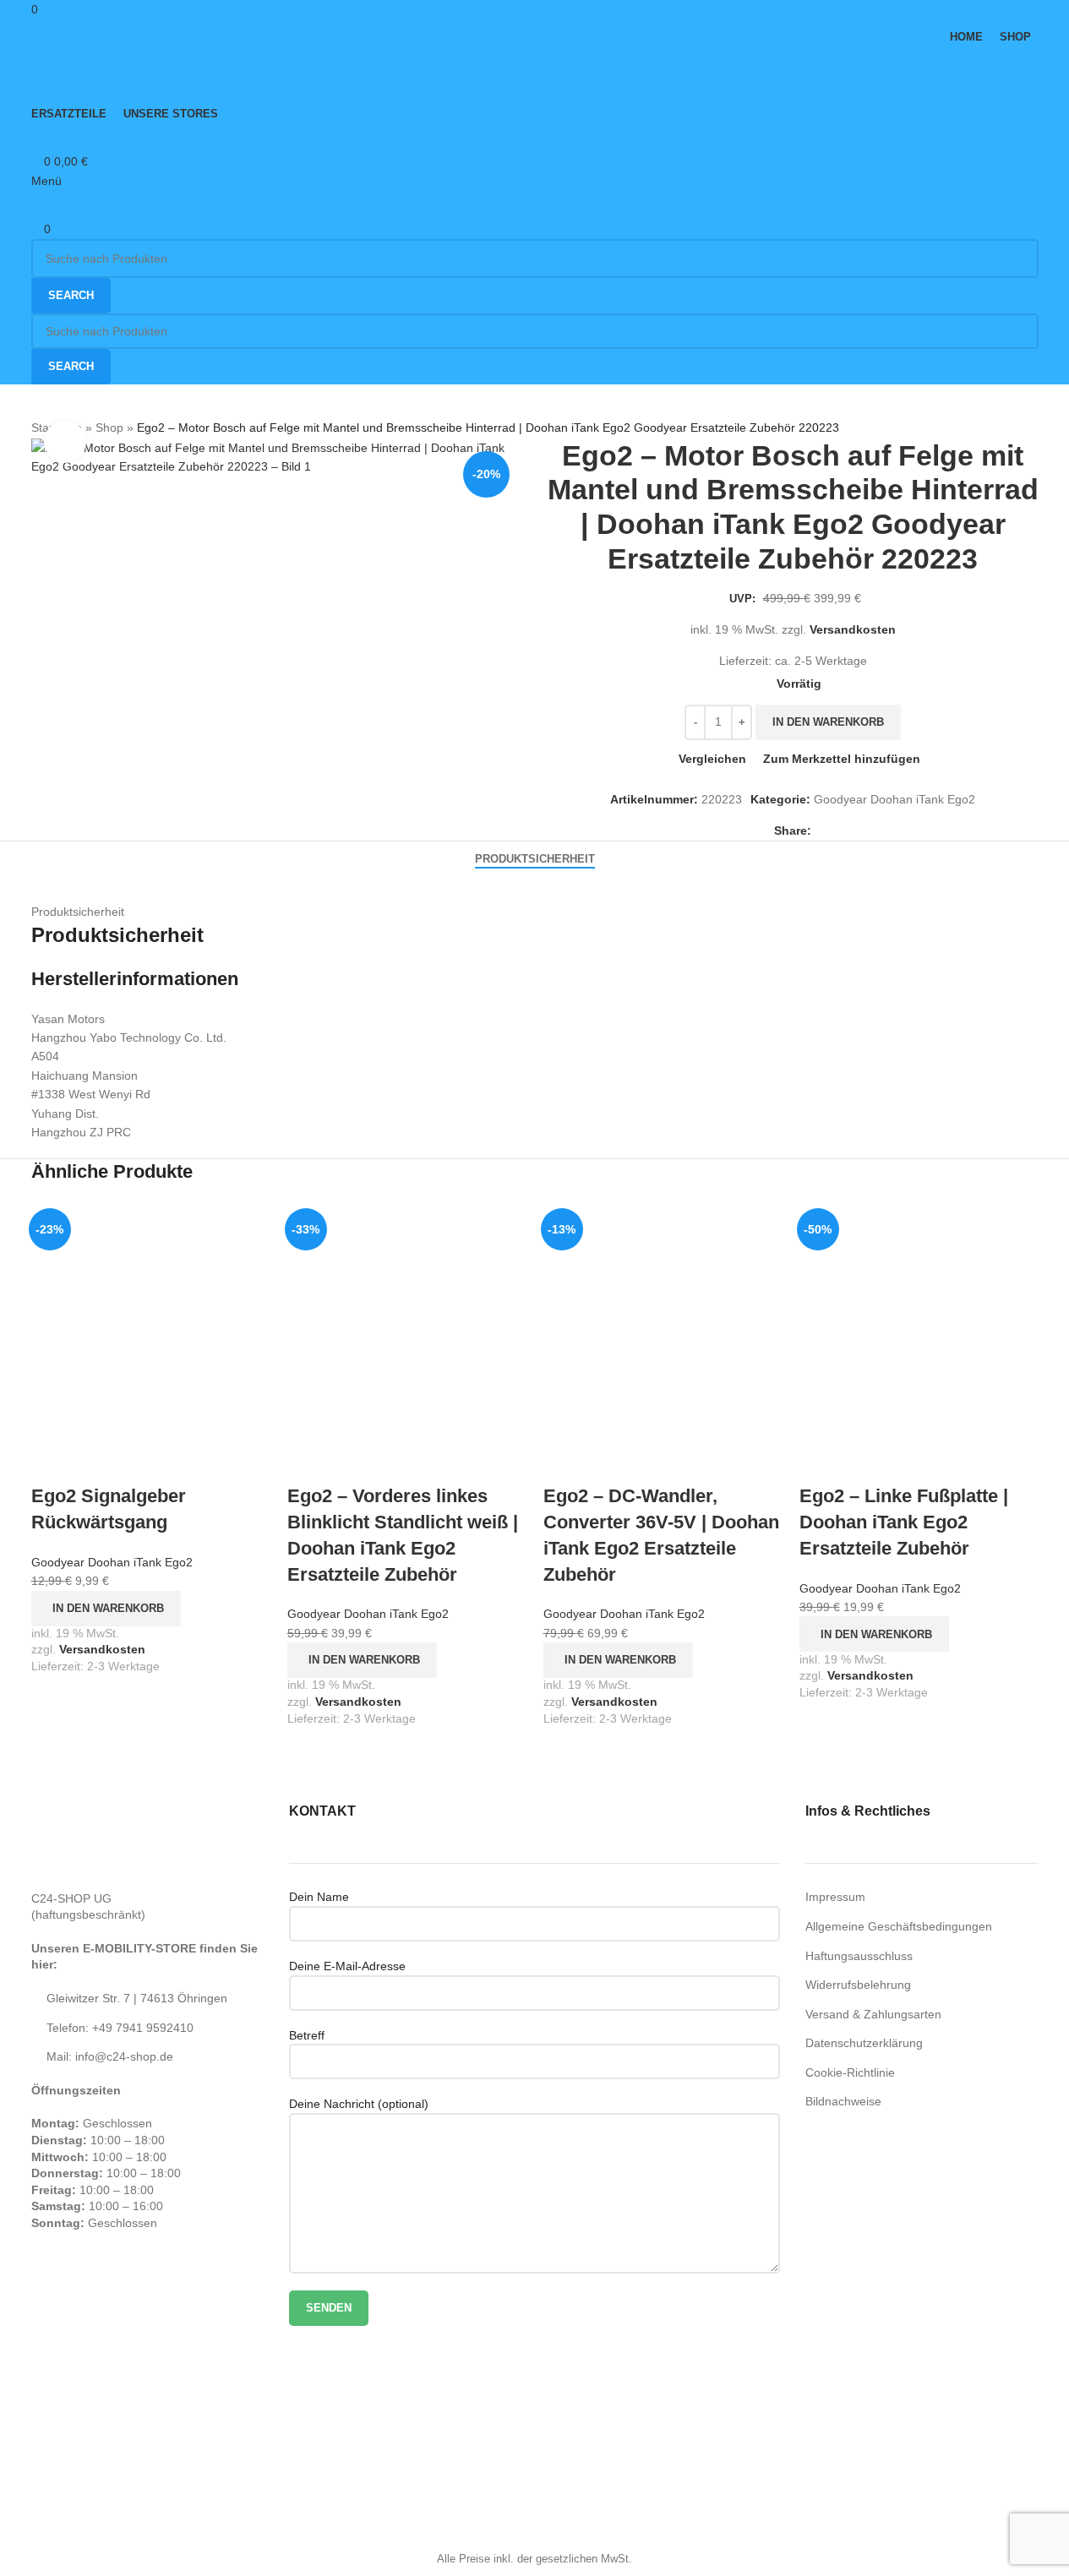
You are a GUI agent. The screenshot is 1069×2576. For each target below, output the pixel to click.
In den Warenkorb (828, 722)
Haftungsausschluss (859, 1956)
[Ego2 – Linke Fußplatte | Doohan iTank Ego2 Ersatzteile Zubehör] (919, 1321)
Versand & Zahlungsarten (873, 2014)
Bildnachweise (843, 2101)
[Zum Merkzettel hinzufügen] (144, 1462)
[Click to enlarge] (65, 442)
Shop (109, 428)
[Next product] (907, 428)
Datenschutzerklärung (864, 2043)
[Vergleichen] (52, 1462)
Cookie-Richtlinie (850, 2072)
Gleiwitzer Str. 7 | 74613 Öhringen (137, 1998)
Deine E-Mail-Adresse (347, 1966)
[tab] (535, 859)
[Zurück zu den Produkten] (886, 428)
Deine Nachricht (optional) (359, 2104)
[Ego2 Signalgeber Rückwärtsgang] (151, 1321)
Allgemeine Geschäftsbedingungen (899, 1926)
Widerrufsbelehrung (858, 1985)
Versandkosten (853, 629)
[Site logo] (137, 74)
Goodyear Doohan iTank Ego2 (894, 799)
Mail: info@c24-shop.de (110, 2056)
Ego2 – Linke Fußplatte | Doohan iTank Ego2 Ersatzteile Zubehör (904, 1522)
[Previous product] (866, 428)
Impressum (835, 1897)
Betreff (307, 2035)
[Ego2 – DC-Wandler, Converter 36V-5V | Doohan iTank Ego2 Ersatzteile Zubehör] (663, 1321)
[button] (106, 1609)
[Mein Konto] (36, 141)
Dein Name (319, 1897)
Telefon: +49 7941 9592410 (120, 2028)
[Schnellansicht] (98, 1462)
